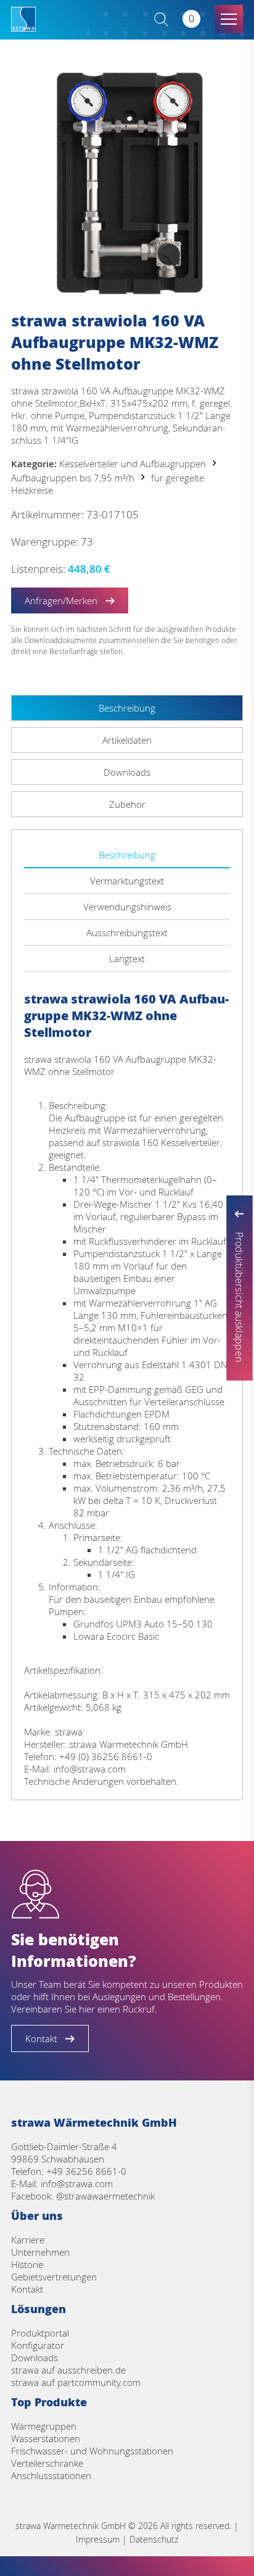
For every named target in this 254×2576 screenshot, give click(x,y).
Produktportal (40, 2333)
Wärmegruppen (44, 2426)
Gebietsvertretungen (54, 2277)
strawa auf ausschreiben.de (68, 2370)
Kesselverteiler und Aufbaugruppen (133, 463)
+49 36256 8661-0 (86, 2171)
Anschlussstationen (51, 2475)
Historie (27, 2264)
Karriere (28, 2240)
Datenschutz (154, 2539)
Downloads (35, 2358)
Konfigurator (38, 2345)
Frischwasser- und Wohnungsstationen (92, 2451)
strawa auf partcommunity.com (76, 2382)
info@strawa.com (77, 2183)
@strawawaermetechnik (105, 2196)
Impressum (98, 2539)
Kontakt (27, 2289)
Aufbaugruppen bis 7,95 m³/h (73, 478)
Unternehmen (40, 2252)
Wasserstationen (46, 2438)
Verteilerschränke (47, 2463)
